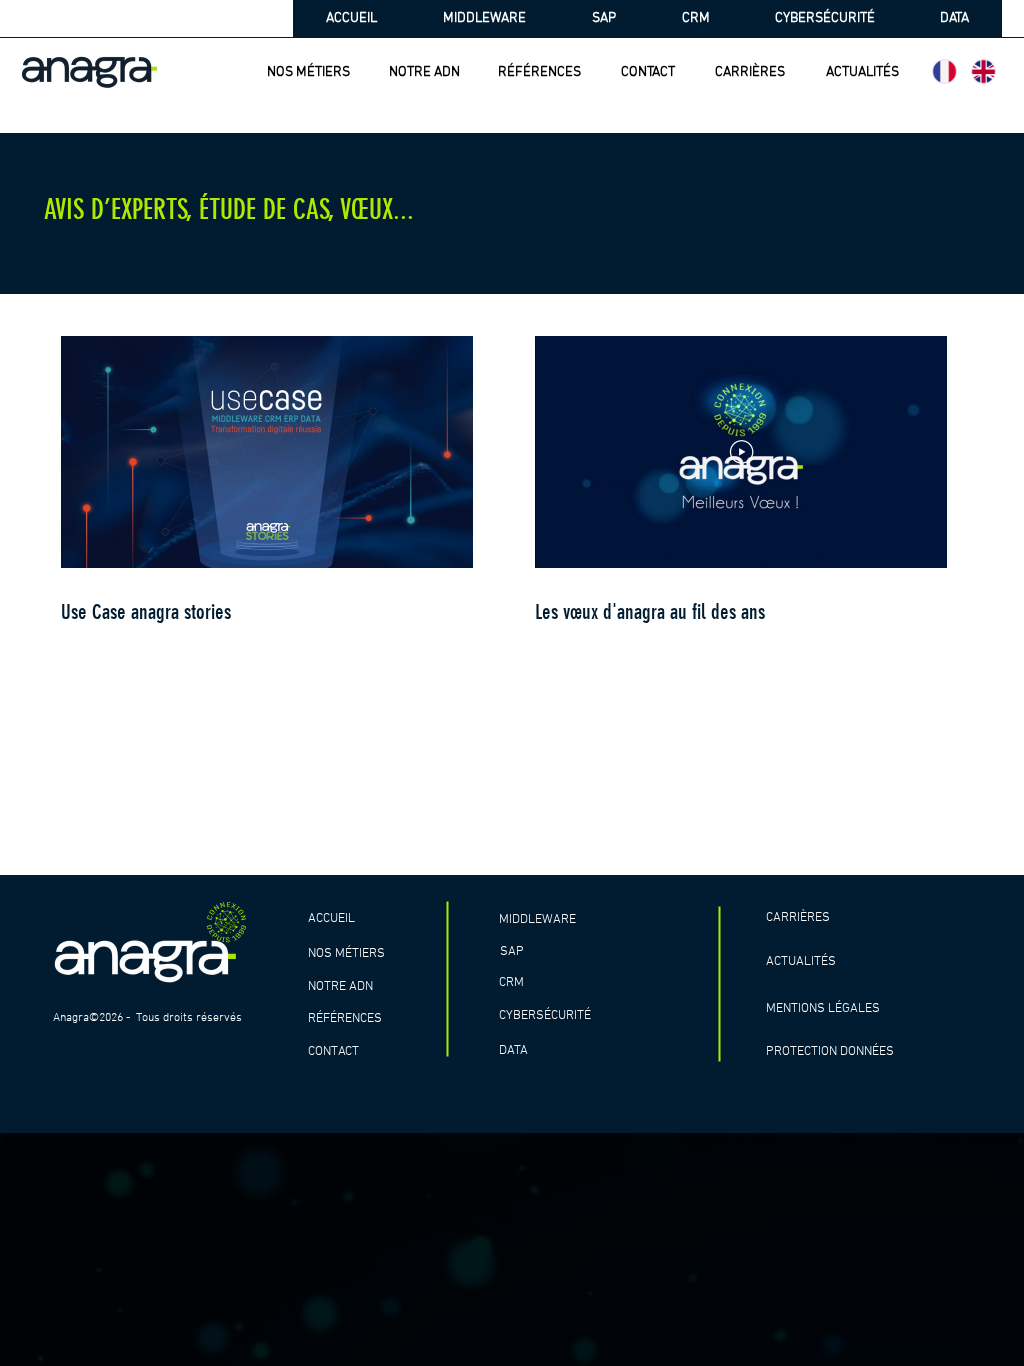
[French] (945, 71)
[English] (983, 71)
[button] (353, 954)
